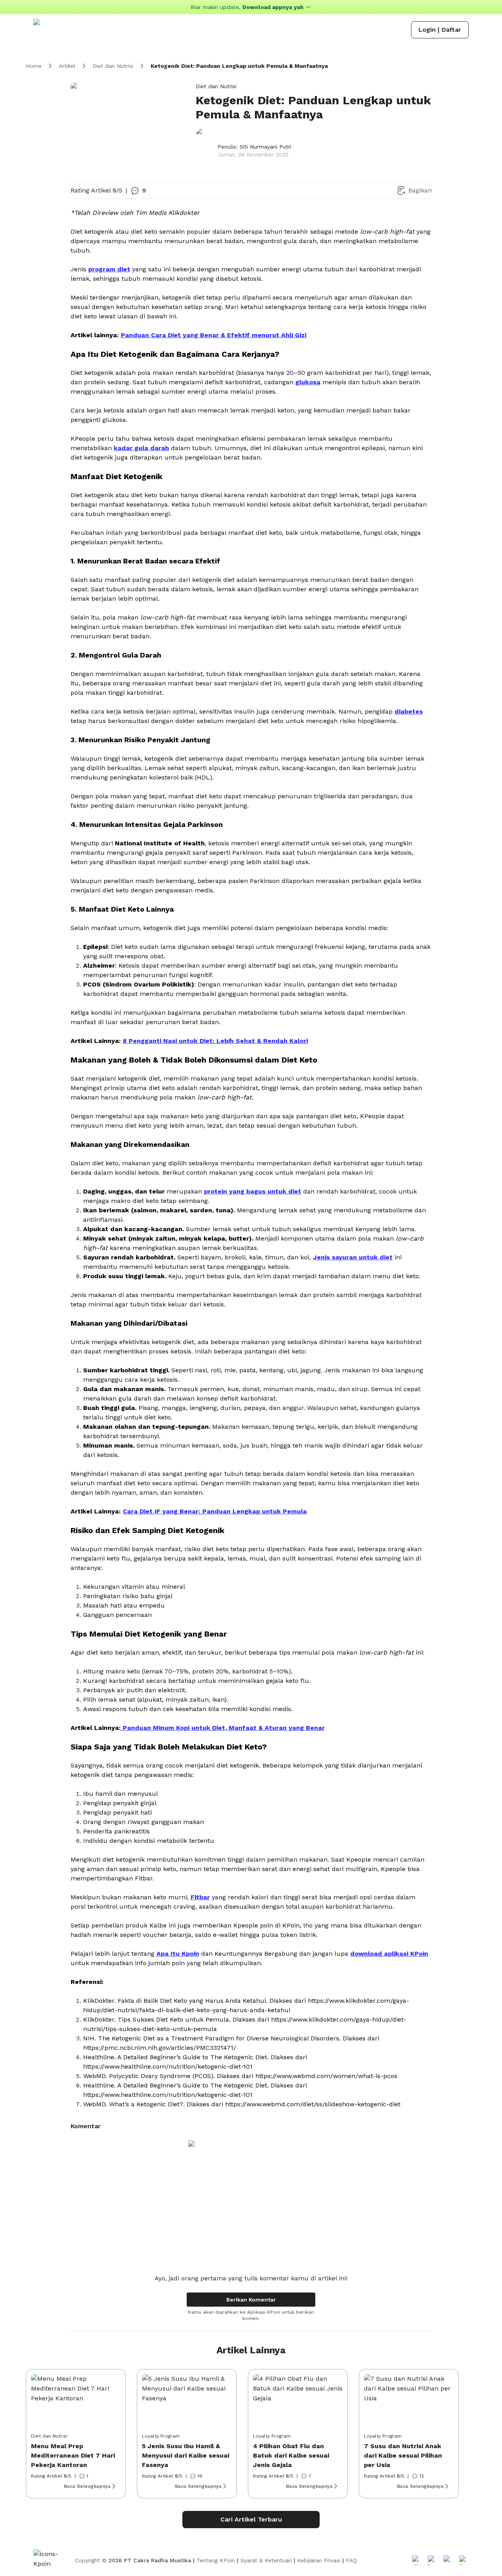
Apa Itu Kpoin (178, 1954)
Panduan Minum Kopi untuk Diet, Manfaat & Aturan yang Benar (223, 1728)
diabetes (409, 711)
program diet (109, 269)
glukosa (308, 382)
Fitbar (200, 1897)
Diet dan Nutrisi (113, 66)
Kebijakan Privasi (319, 2560)
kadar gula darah (141, 448)
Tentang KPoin (216, 2560)
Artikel (67, 66)
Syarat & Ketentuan (266, 2560)
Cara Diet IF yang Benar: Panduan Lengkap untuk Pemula (215, 1511)
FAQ (351, 2560)
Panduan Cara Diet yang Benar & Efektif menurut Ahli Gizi (214, 335)
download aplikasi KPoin (389, 1954)
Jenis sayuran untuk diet (353, 1257)
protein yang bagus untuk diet (253, 1191)
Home (34, 66)
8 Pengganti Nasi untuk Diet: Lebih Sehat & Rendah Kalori (215, 1041)
